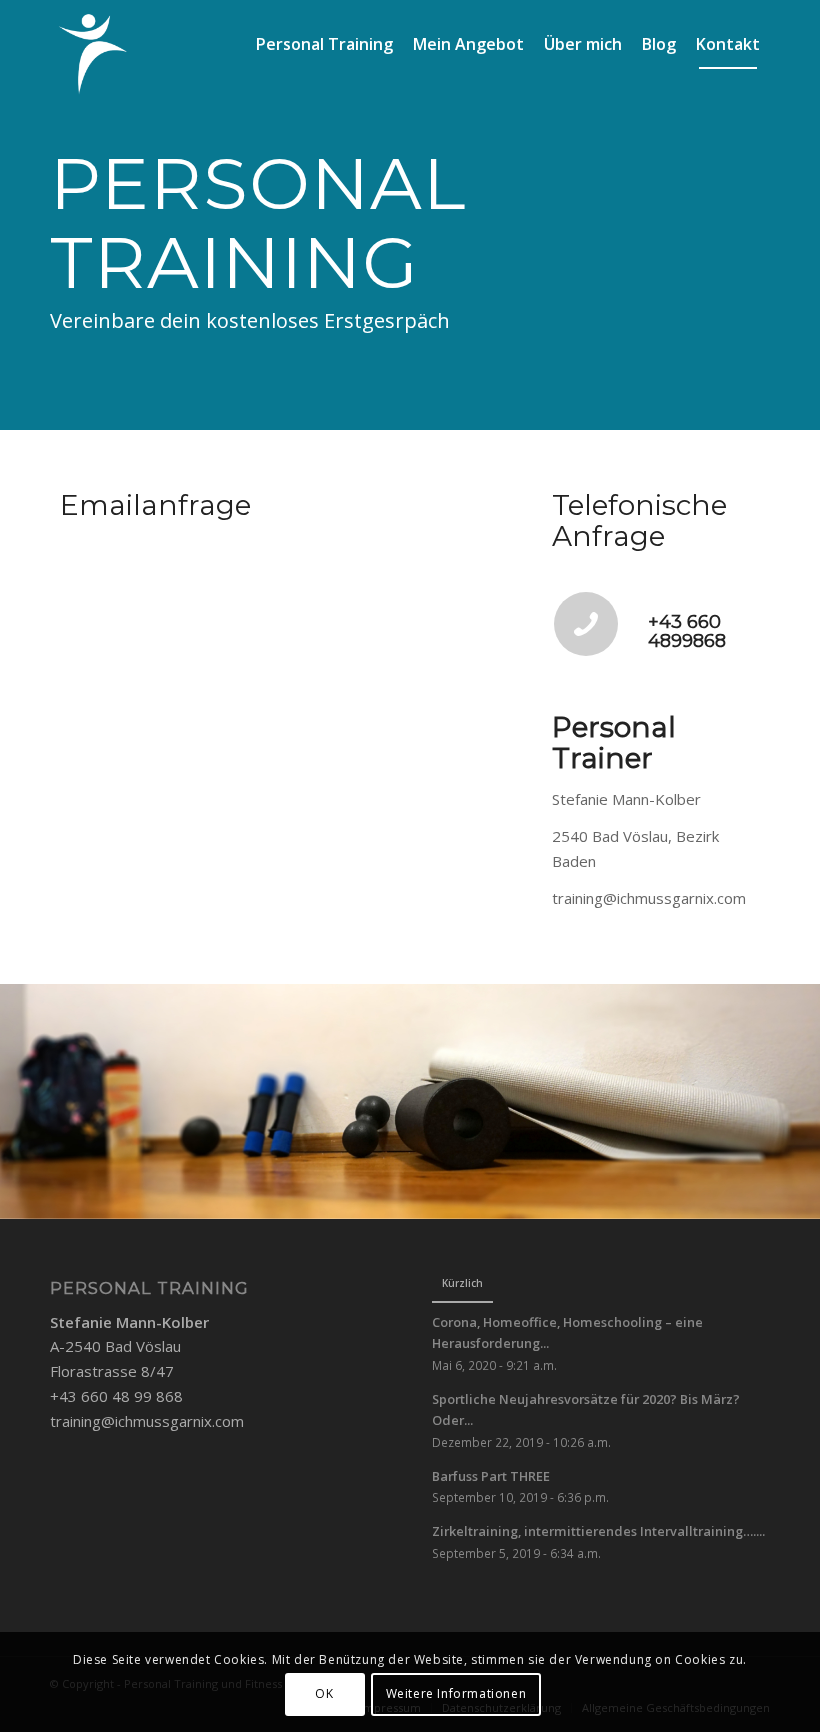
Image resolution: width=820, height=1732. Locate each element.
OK (324, 1693)
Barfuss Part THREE (491, 1476)
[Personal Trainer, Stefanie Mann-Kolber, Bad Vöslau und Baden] (94, 54)
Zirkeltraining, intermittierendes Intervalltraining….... (598, 1531)
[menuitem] (324, 44)
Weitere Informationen (456, 1693)
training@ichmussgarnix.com (147, 1421)
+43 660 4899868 (687, 632)
